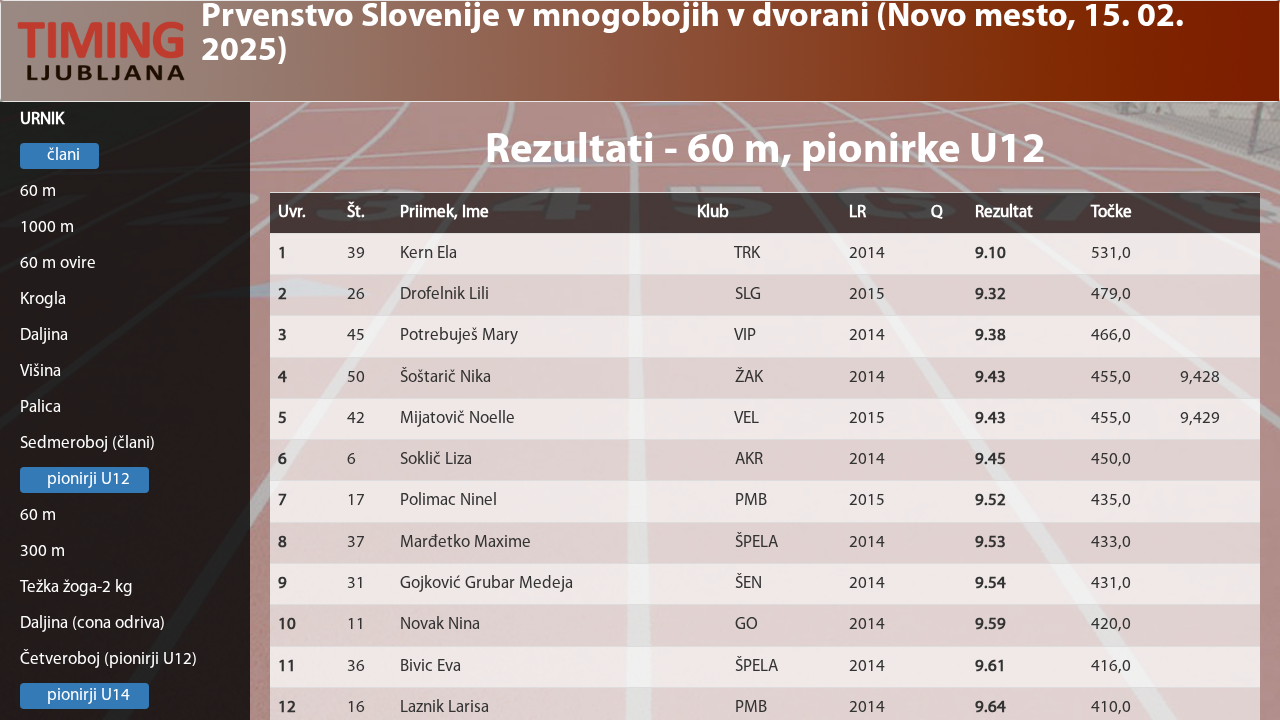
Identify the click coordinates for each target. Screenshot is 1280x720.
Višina (40, 371)
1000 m (47, 227)
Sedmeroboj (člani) (87, 443)
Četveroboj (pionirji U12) (108, 659)
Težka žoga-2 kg (76, 587)
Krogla (43, 299)
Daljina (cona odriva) (92, 623)
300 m (42, 551)
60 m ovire (58, 263)
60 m (38, 191)
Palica (40, 407)
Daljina (44, 335)
